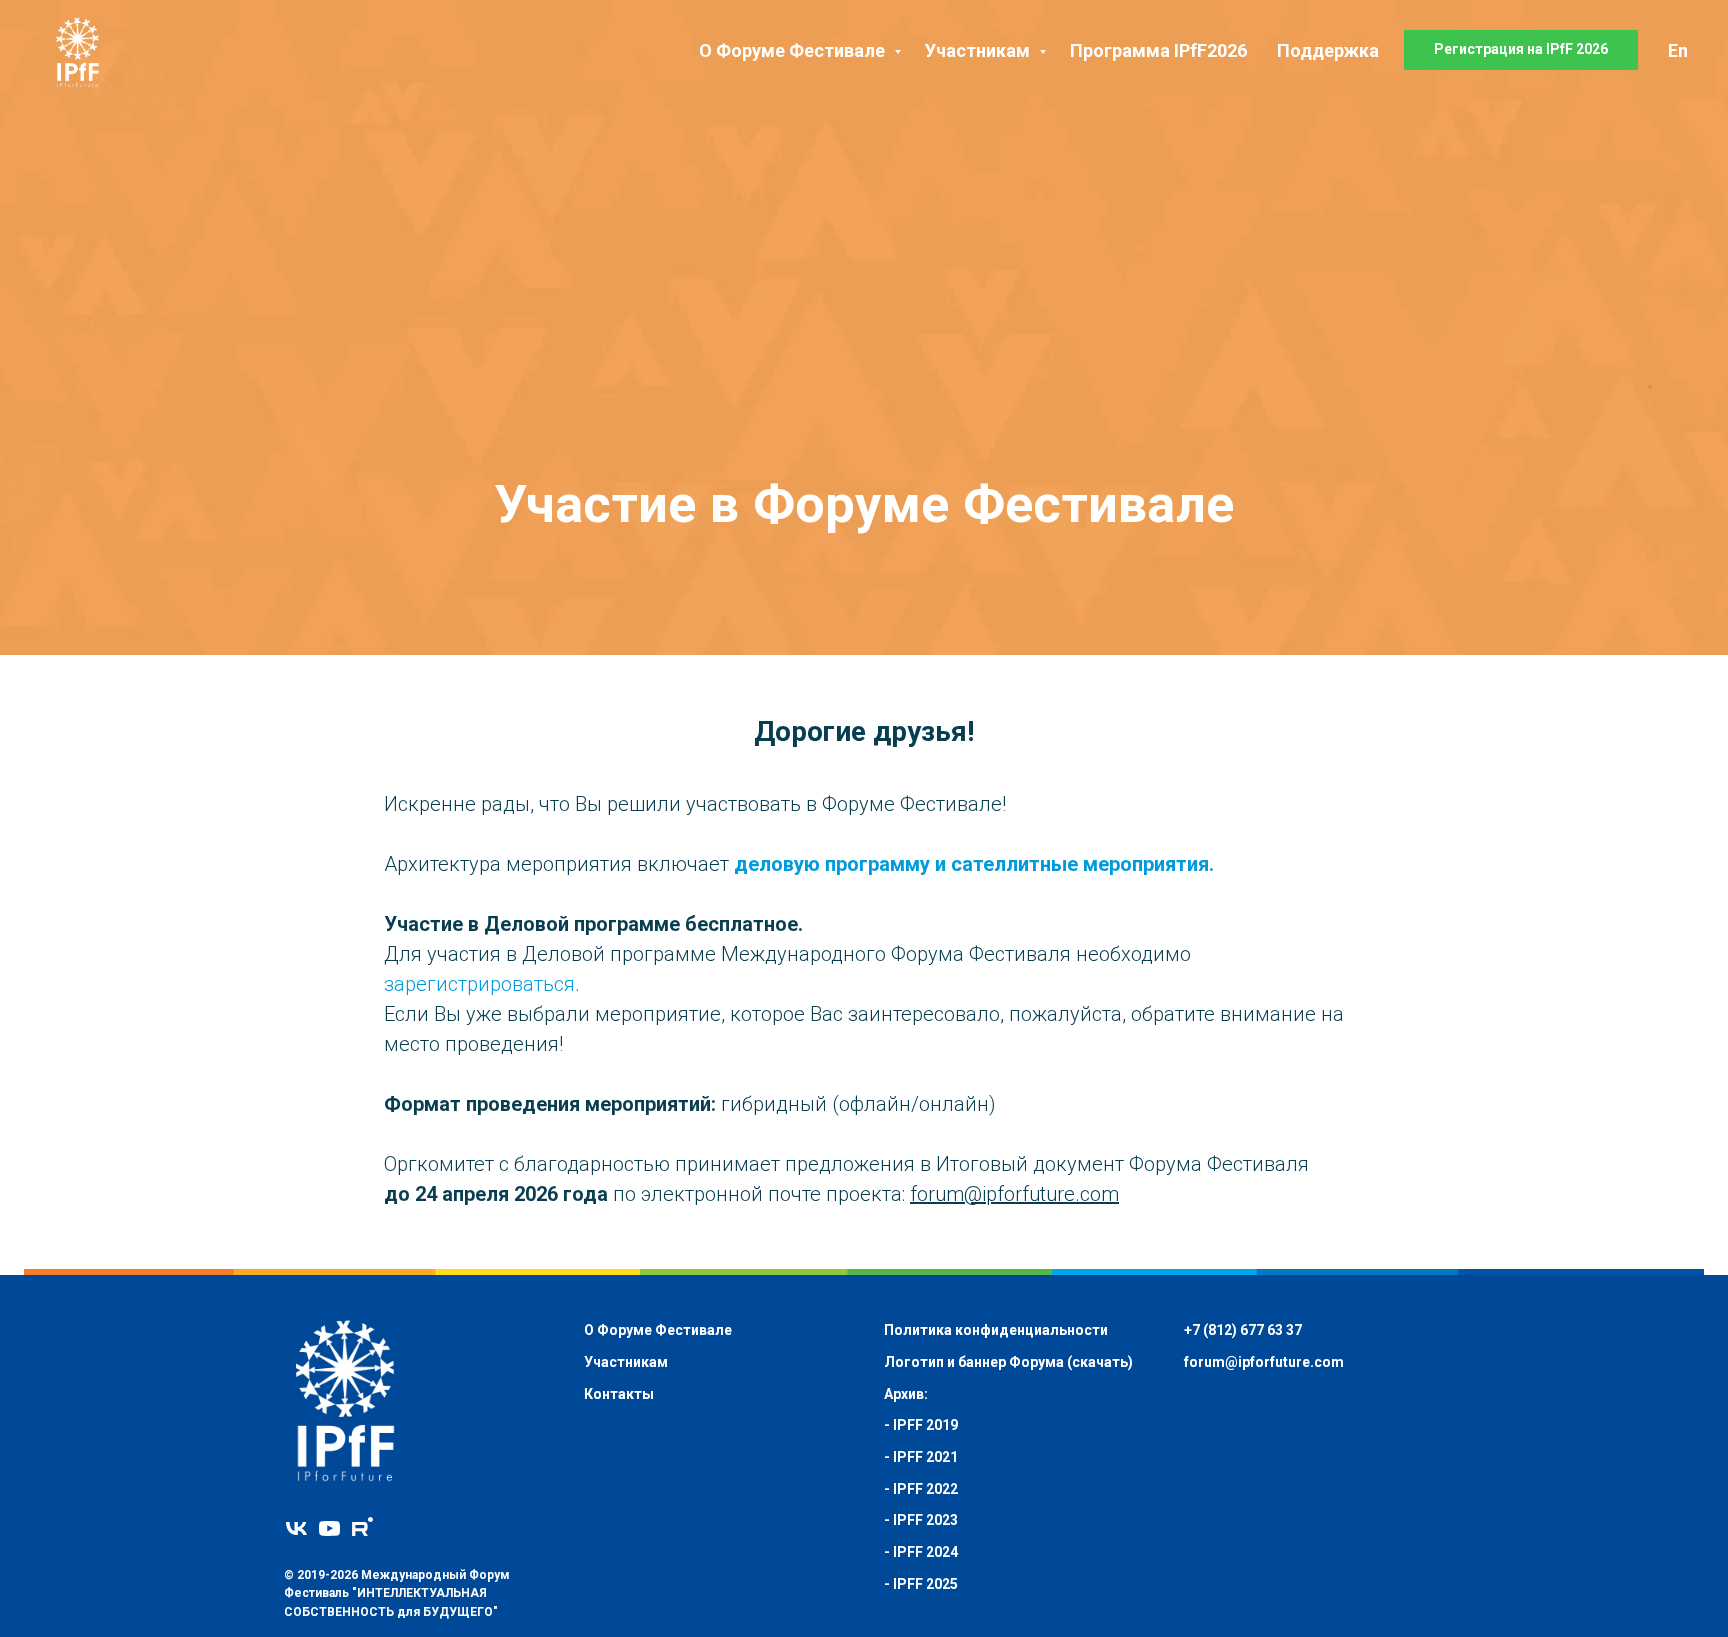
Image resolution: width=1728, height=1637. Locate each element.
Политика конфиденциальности (996, 1330)
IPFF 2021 (925, 1457)
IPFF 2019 (925, 1425)
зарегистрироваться (479, 984)
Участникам (979, 50)
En (1678, 50)
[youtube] (329, 1528)
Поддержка (1328, 50)
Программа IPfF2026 (1158, 50)
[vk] (296, 1528)
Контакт (613, 1394)
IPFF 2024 (925, 1552)
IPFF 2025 (925, 1584)
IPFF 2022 (925, 1489)
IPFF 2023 (925, 1520)
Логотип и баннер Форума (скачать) (1008, 1362)
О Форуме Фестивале (794, 50)
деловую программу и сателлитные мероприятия (971, 864)
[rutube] (362, 1528)
